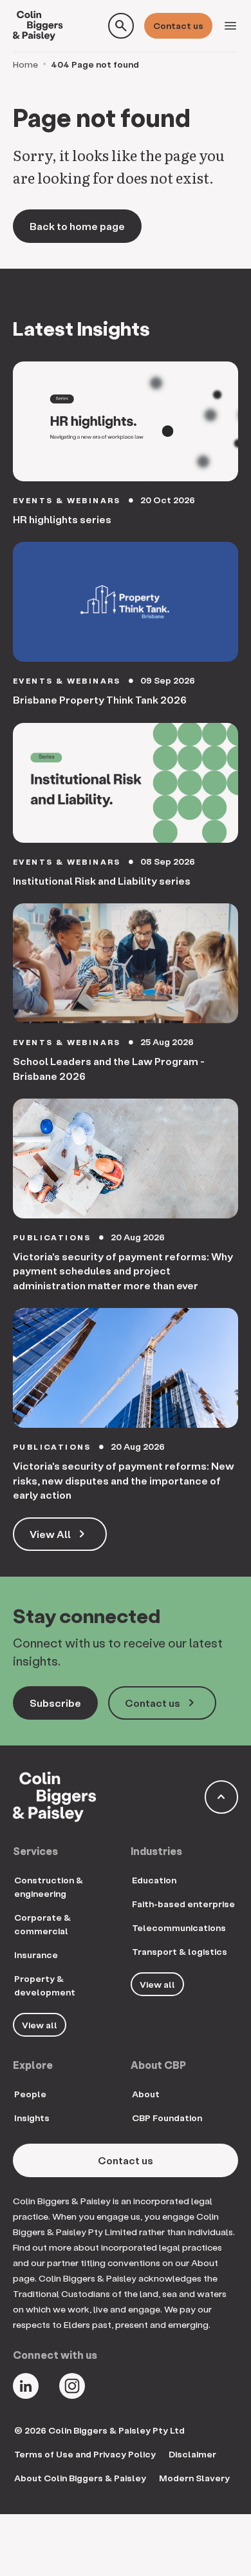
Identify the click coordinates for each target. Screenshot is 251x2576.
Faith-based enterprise (183, 1904)
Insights (32, 2118)
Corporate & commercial (42, 1924)
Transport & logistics (180, 1951)
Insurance (36, 1955)
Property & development (45, 1985)
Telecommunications (179, 1927)
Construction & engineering (49, 1887)
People (30, 2094)
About (146, 2094)
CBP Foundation (167, 2118)
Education (154, 1880)
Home (25, 64)
